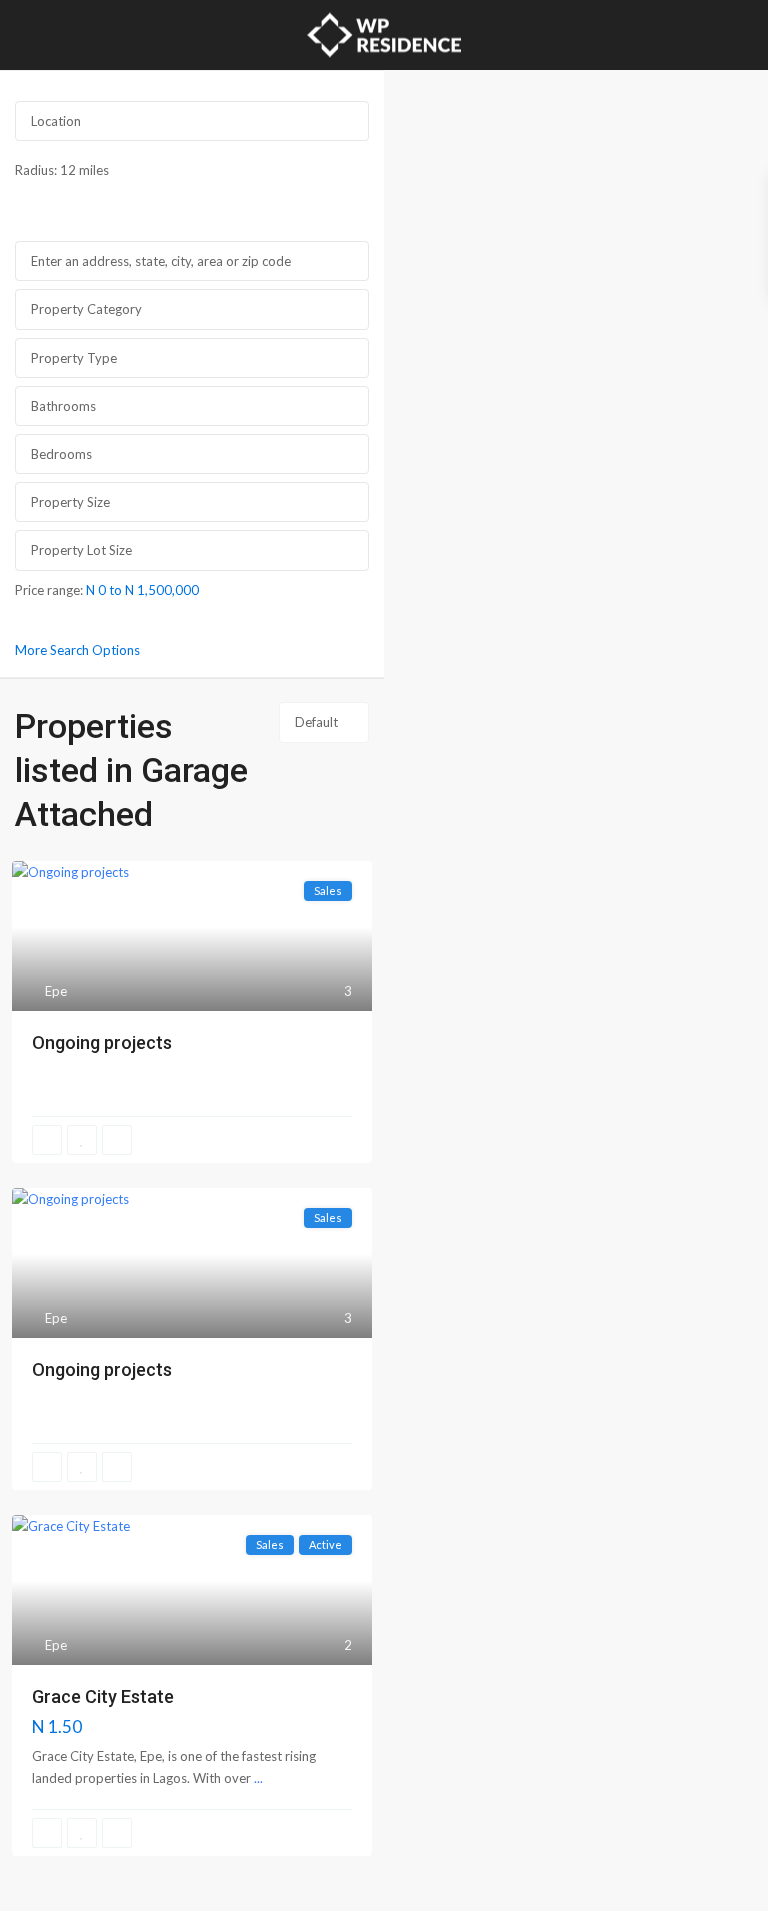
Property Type (74, 358)
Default (316, 722)
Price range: (49, 589)
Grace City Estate (103, 1696)
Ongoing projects (102, 1042)
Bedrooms (61, 454)
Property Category (86, 309)
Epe (56, 991)
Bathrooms (63, 406)
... (258, 1778)
